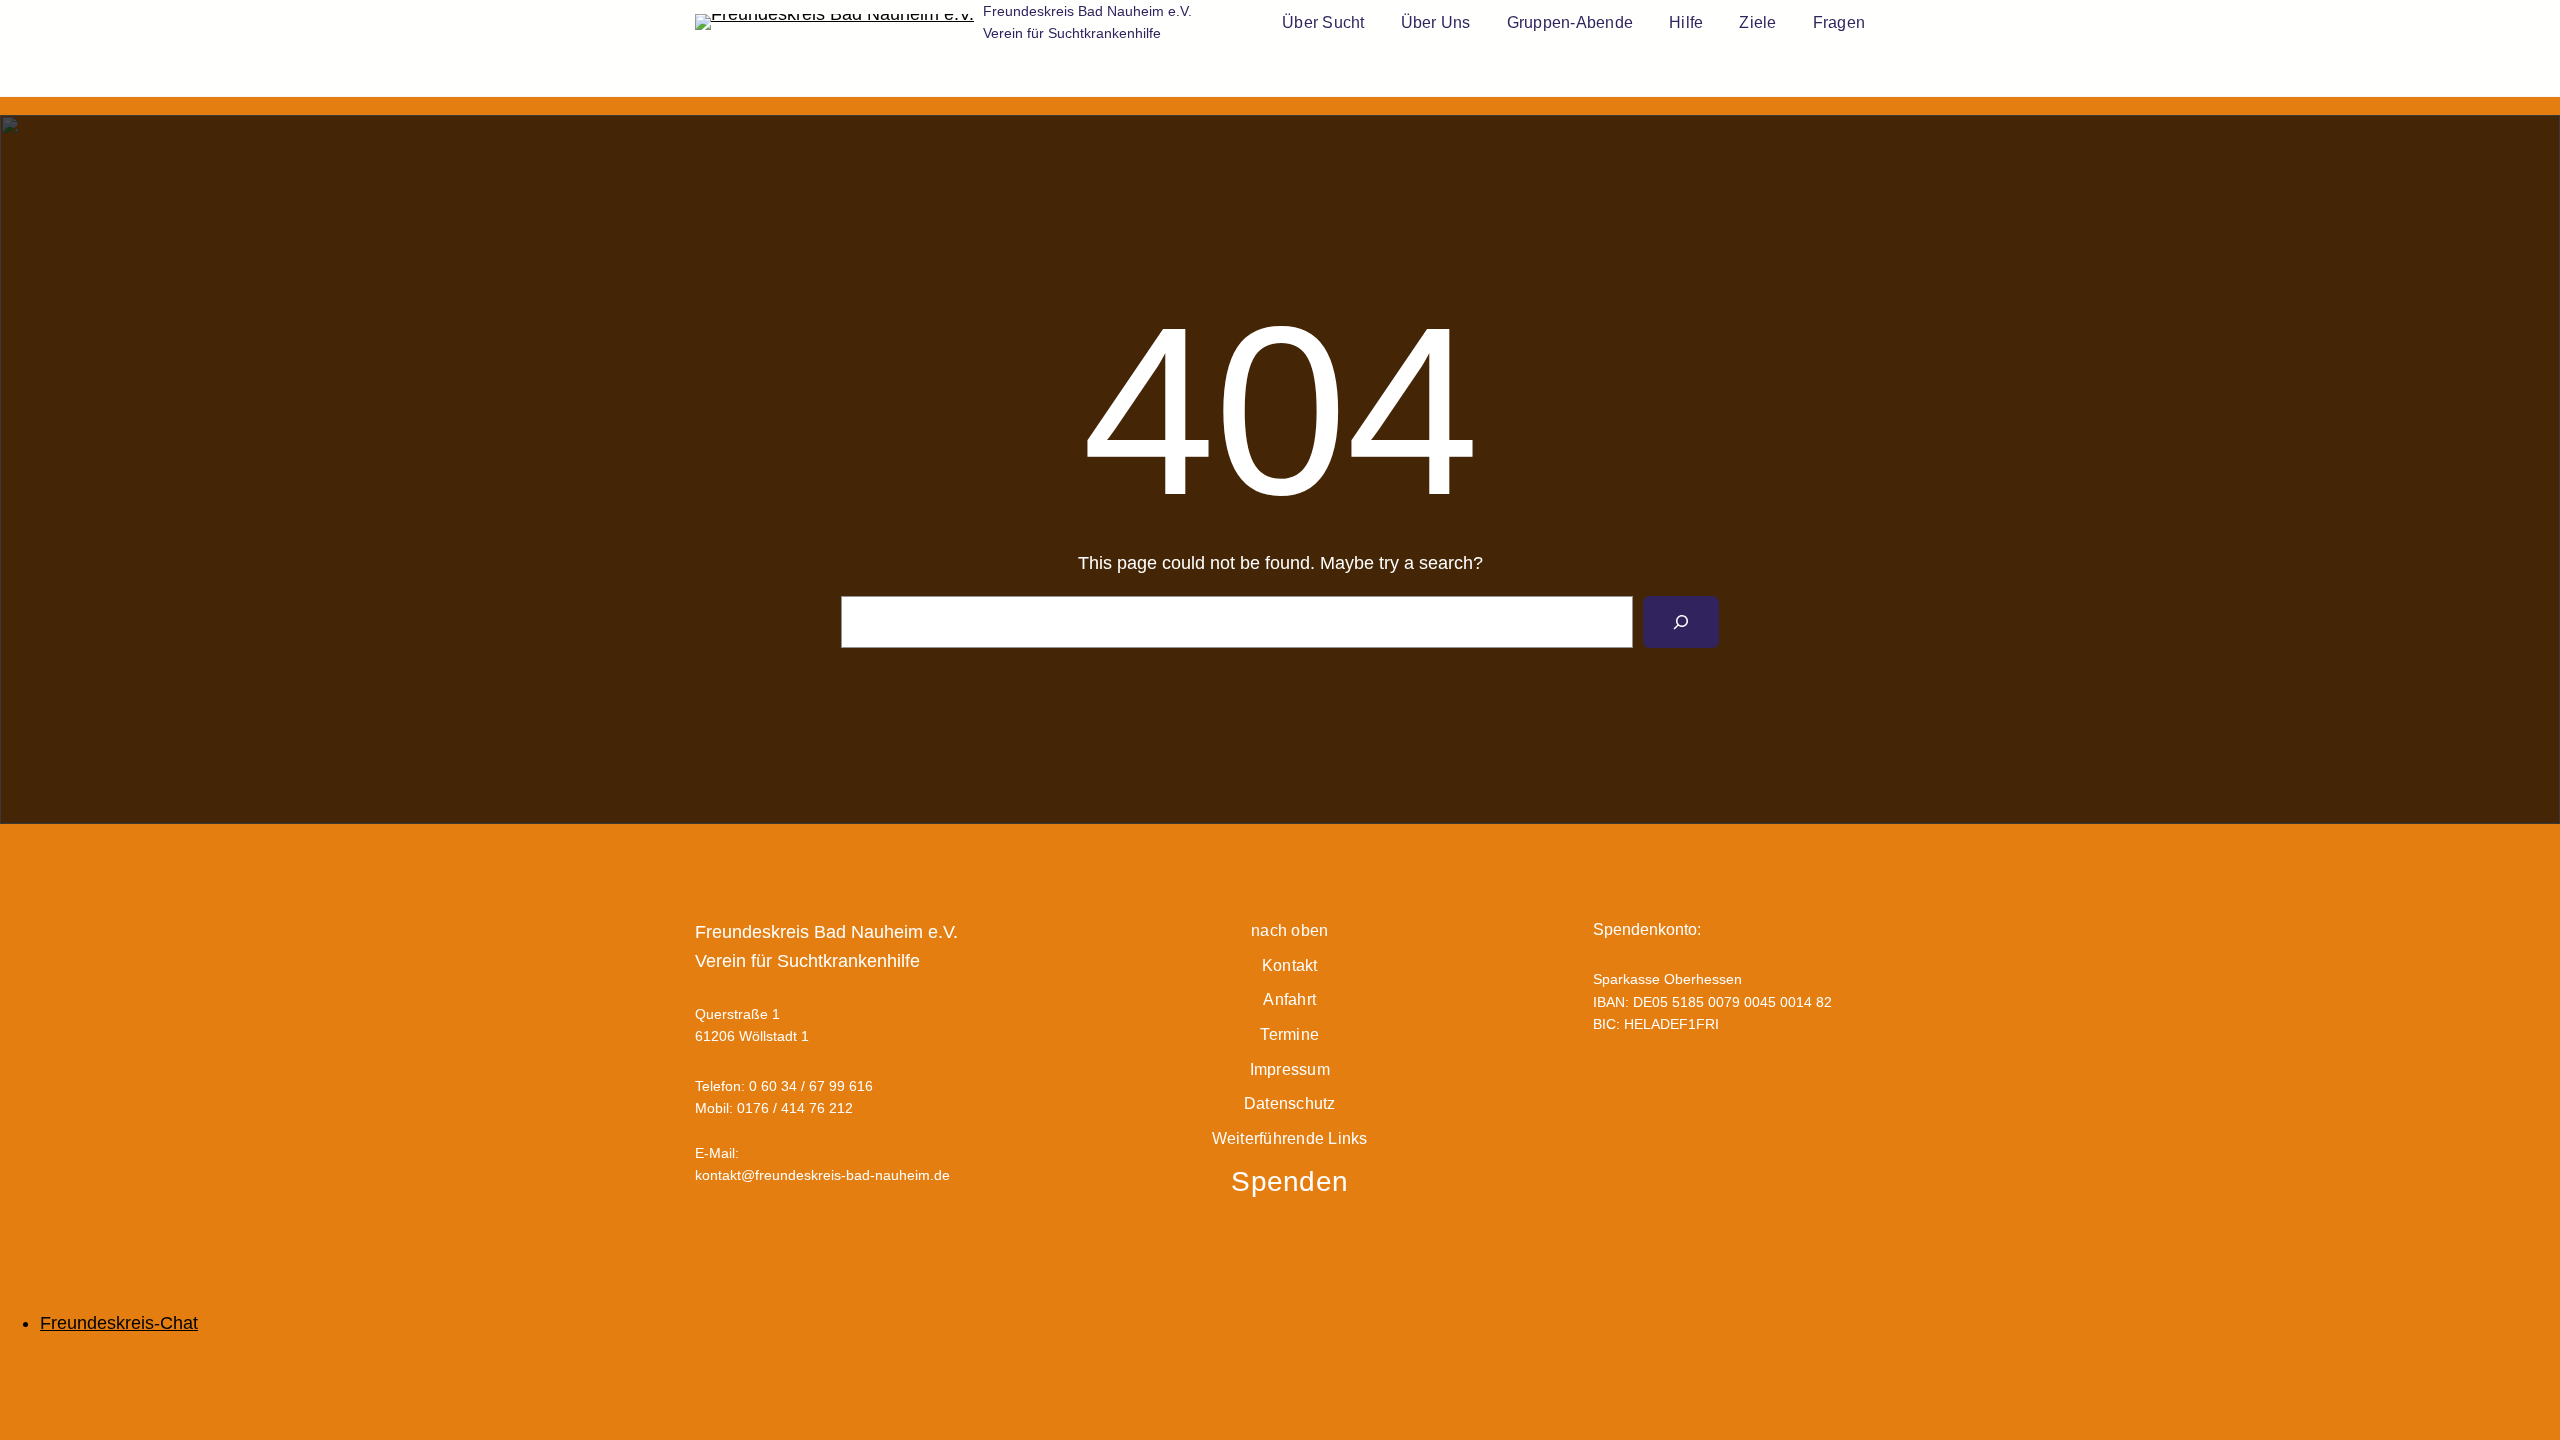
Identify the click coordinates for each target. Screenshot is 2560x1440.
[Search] (1681, 622)
